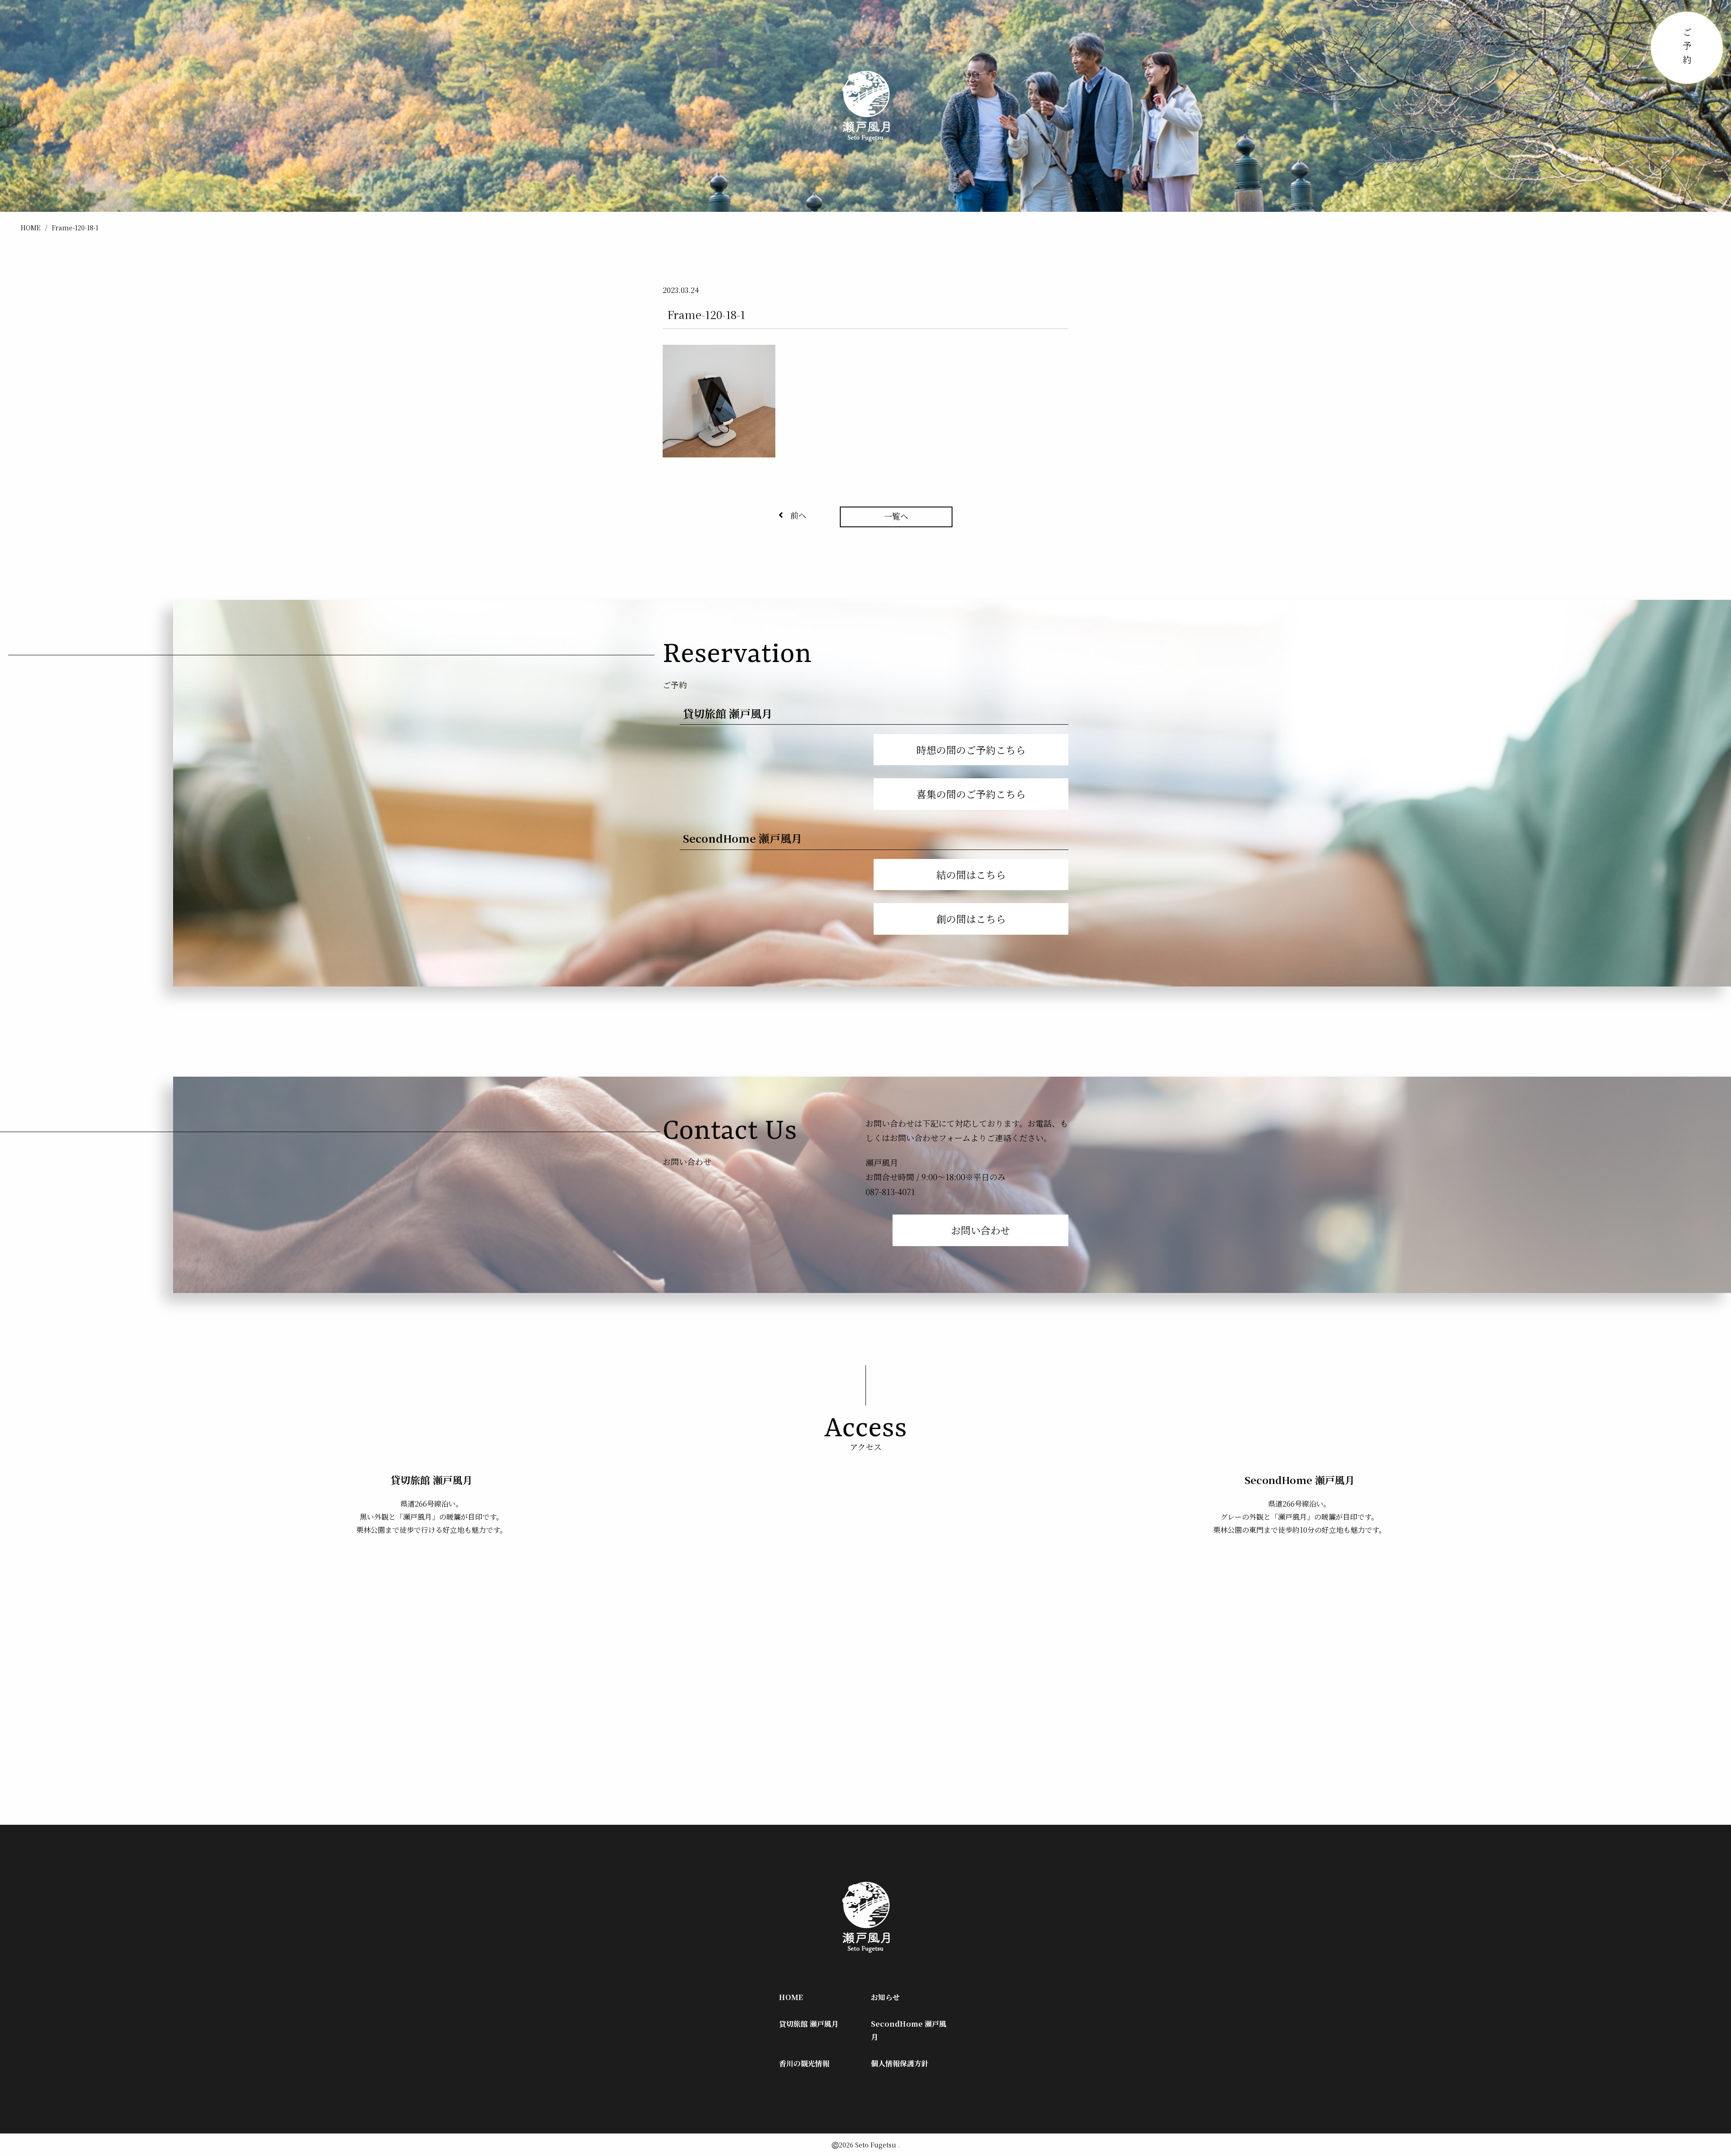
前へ (798, 515)
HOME (31, 228)
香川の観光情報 (804, 2063)
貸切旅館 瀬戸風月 (809, 2024)
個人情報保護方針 (900, 2063)
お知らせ (885, 1997)
